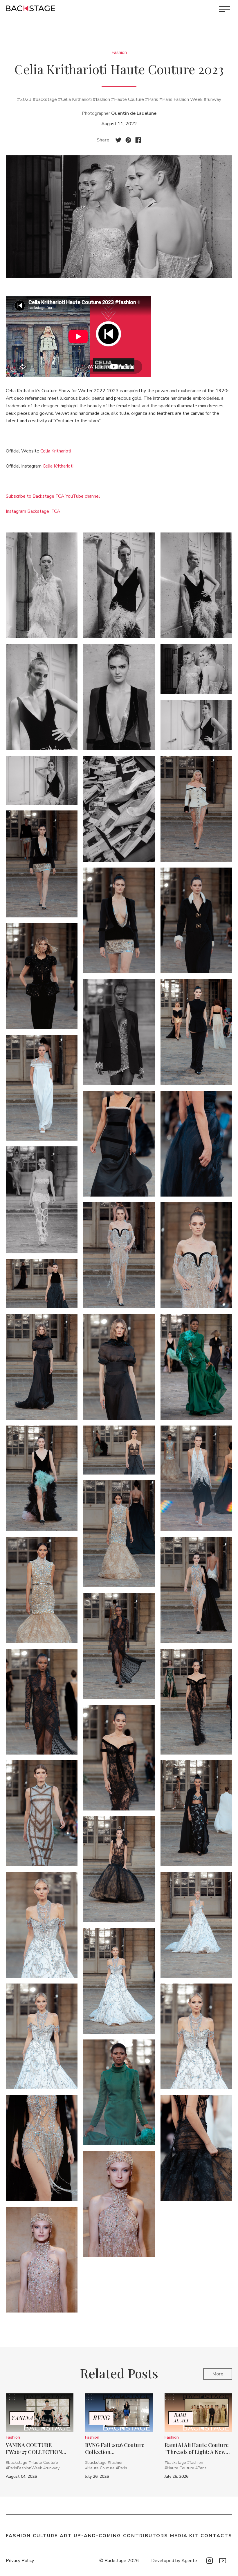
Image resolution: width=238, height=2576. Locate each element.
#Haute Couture (128, 99)
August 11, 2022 (119, 124)
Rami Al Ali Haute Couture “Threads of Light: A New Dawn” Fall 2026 (197, 2448)
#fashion (101, 99)
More (218, 2374)
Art (66, 2536)
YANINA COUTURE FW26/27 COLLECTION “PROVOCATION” (34, 2448)
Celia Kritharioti (56, 451)
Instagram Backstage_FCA (33, 511)
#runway (212, 99)
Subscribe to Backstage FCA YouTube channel (53, 496)
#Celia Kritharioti (75, 99)
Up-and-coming (97, 2536)
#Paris (152, 99)
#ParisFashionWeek (24, 2468)
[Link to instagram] (210, 2561)
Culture (45, 2536)
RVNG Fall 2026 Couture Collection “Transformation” (115, 2448)
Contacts (216, 2536)
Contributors (146, 2536)
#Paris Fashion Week (181, 99)
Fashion (119, 52)
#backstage (45, 99)
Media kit (184, 2536)
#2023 (24, 99)
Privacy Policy (20, 2561)
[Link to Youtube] (223, 2561)
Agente (189, 2561)
